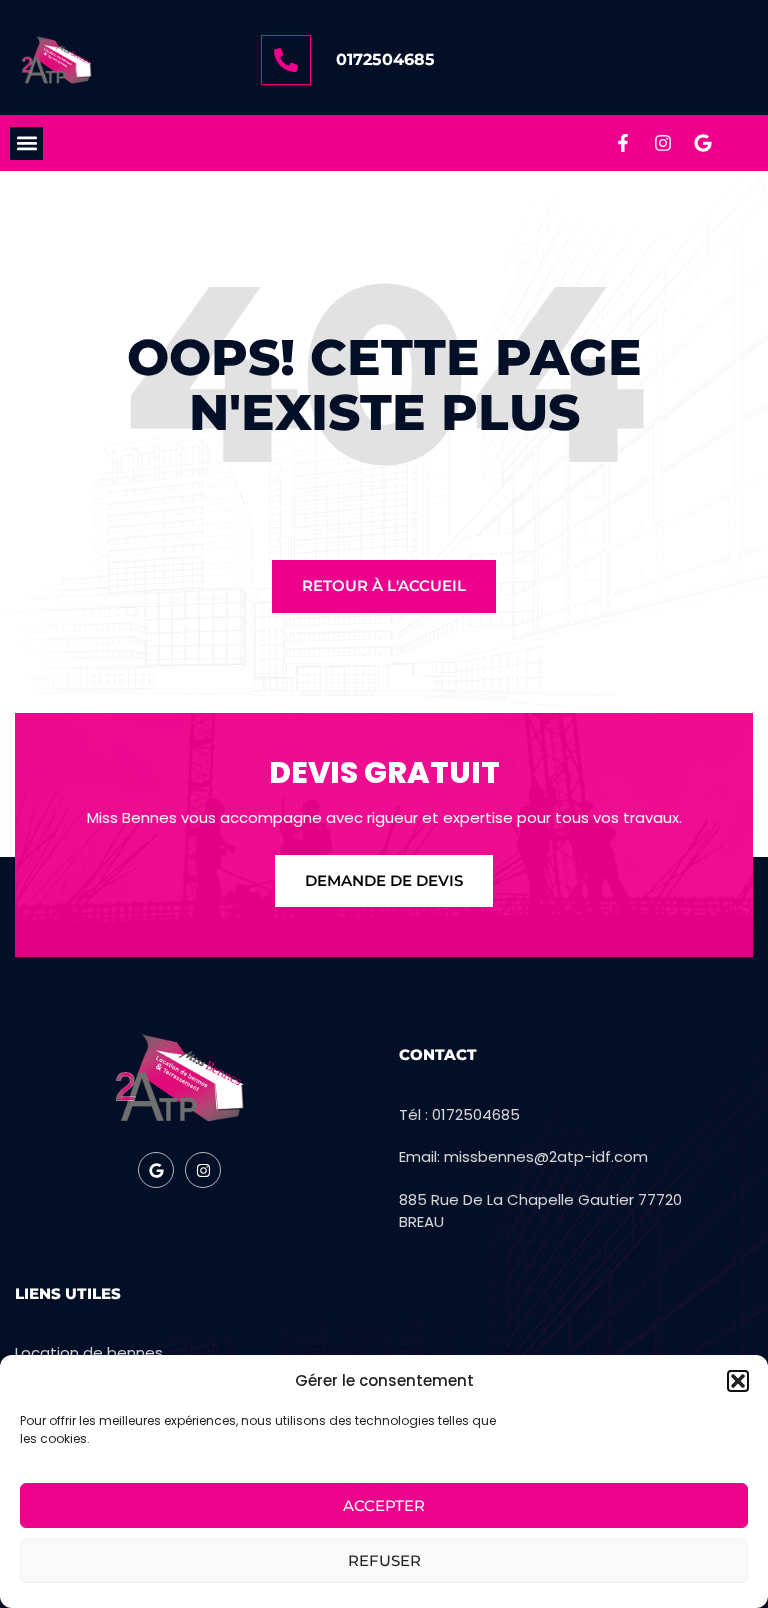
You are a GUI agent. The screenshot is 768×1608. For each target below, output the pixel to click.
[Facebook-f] (623, 143)
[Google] (703, 143)
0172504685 (385, 59)
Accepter (384, 1505)
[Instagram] (663, 143)
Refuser (384, 1560)
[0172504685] (286, 60)
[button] (738, 1381)
